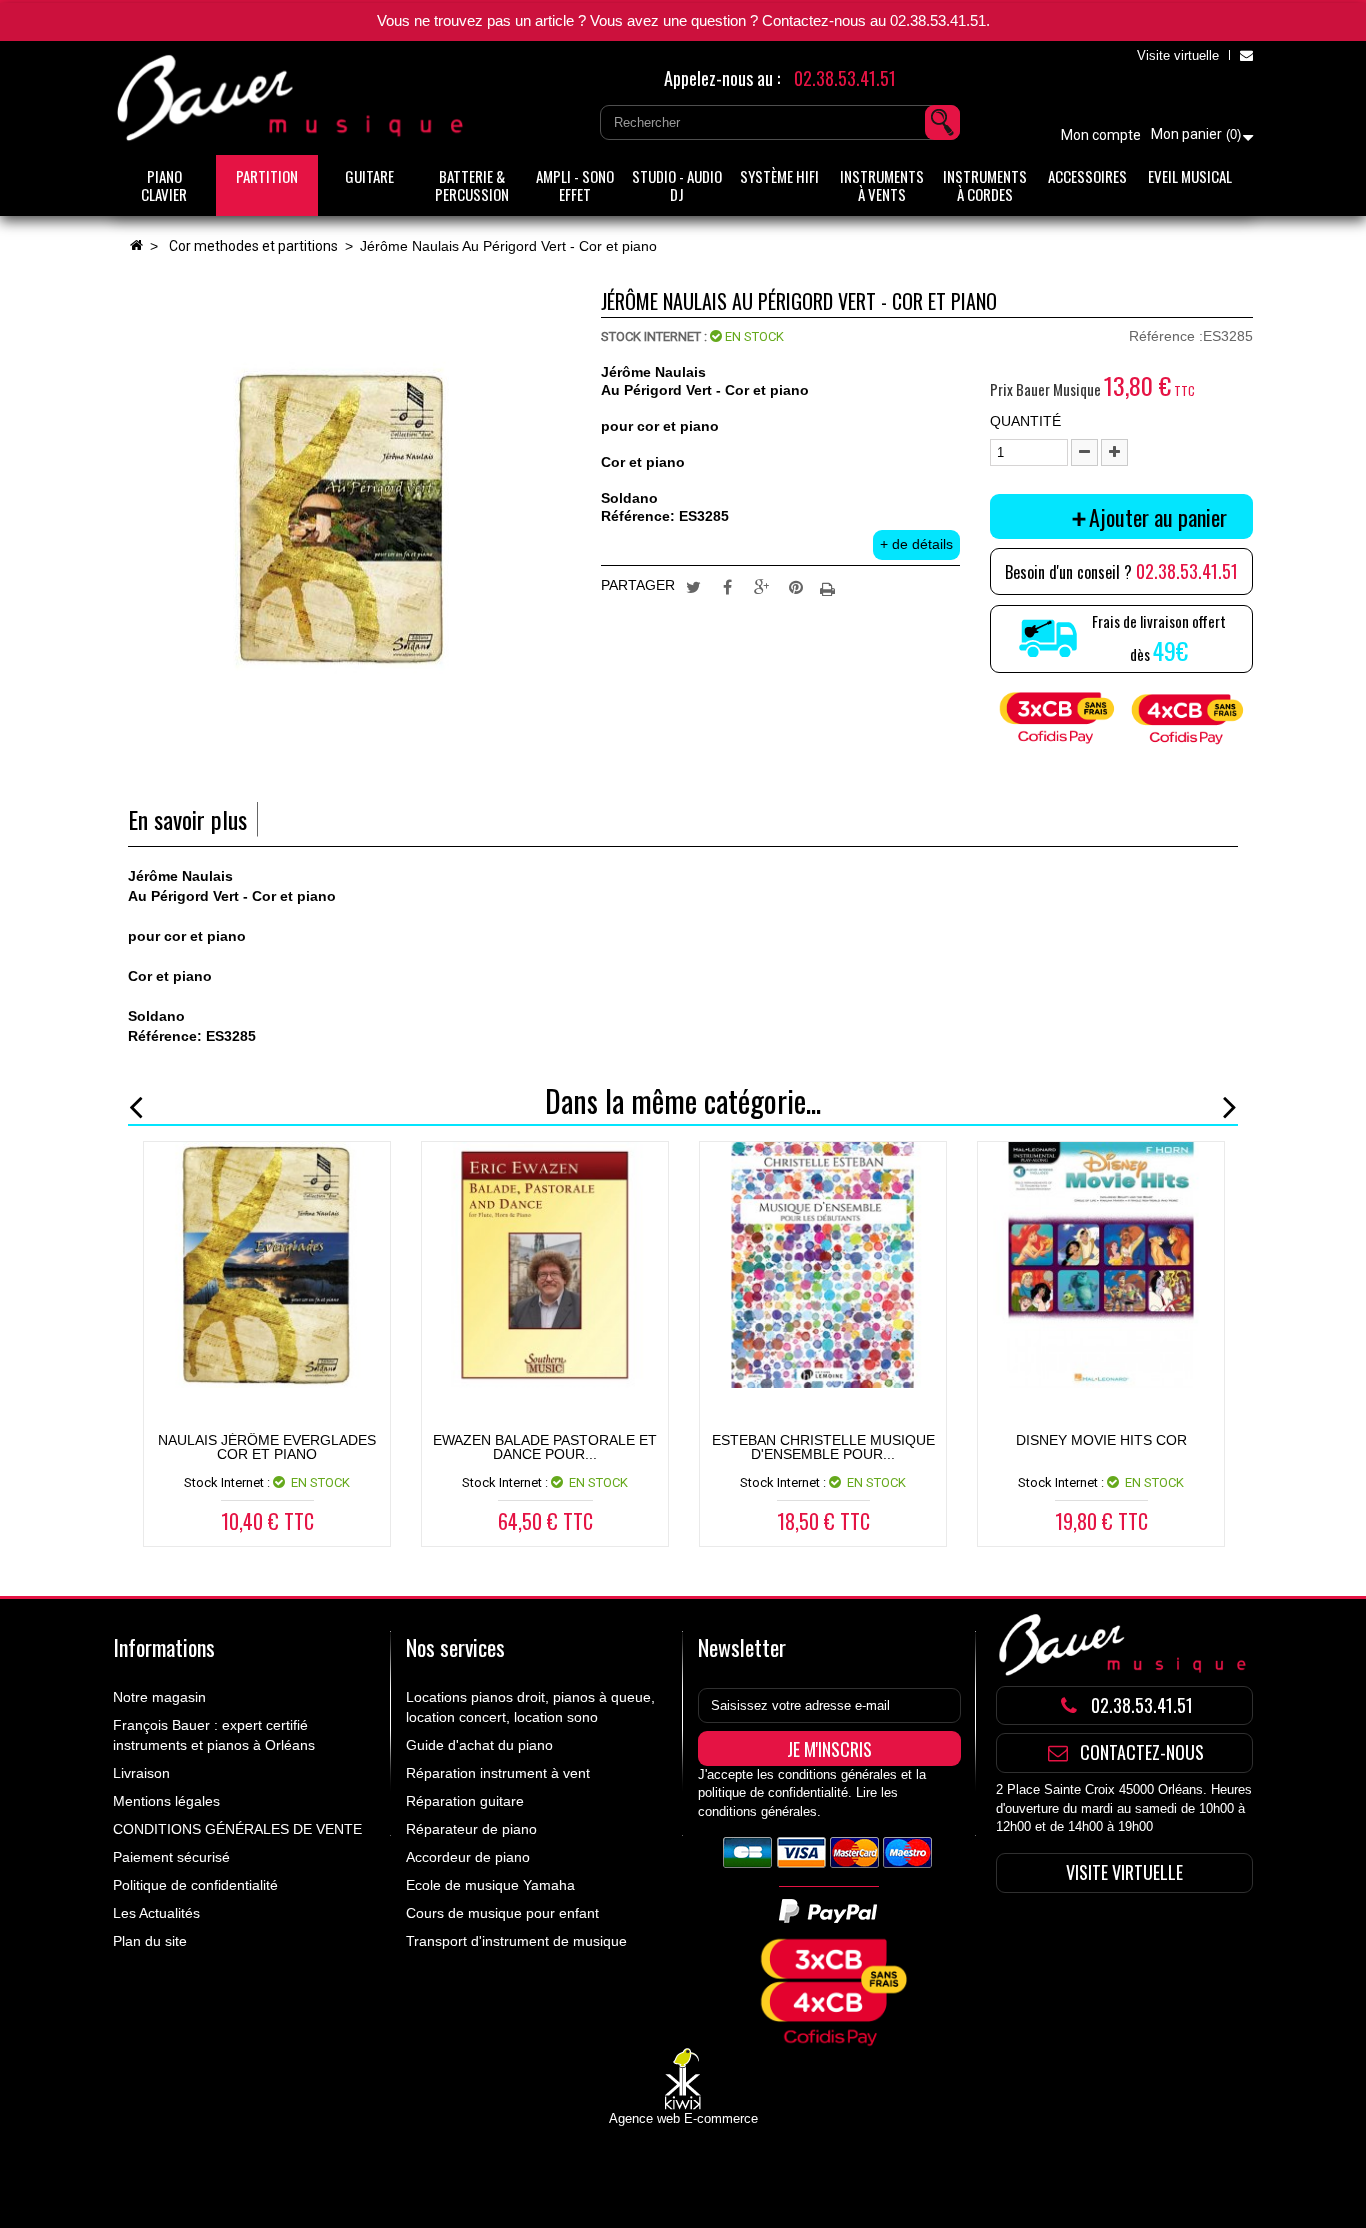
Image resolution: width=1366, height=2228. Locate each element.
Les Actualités (156, 1913)
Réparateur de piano (471, 1829)
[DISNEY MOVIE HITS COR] (1101, 1265)
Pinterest (796, 586)
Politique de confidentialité (195, 1885)
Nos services (455, 1647)
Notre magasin (159, 1697)
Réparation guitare (465, 1801)
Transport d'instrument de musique (516, 1941)
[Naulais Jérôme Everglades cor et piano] (267, 1265)
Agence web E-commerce (683, 2118)
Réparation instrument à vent (498, 1773)
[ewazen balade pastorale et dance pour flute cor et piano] (545, 1265)
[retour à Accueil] (136, 246)
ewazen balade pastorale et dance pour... (545, 1447)
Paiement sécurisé (171, 1857)
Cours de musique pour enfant (502, 1913)
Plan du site (150, 1941)
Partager (728, 586)
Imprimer (830, 586)
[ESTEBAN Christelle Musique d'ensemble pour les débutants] (823, 1265)
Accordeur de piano (468, 1857)
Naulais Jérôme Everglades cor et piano (267, 1447)
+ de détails (916, 544)
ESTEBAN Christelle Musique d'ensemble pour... (823, 1447)
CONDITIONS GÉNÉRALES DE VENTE (237, 1829)
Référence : (1166, 336)
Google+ (762, 586)
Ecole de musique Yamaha (490, 1885)
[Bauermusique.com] (293, 98)
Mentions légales (166, 1801)
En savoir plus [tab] (187, 819)
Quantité (1025, 421)
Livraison (141, 1773)
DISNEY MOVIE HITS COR (1101, 1440)
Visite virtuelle (1178, 55)
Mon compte (1101, 135)
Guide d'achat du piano (479, 1745)
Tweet (694, 586)
